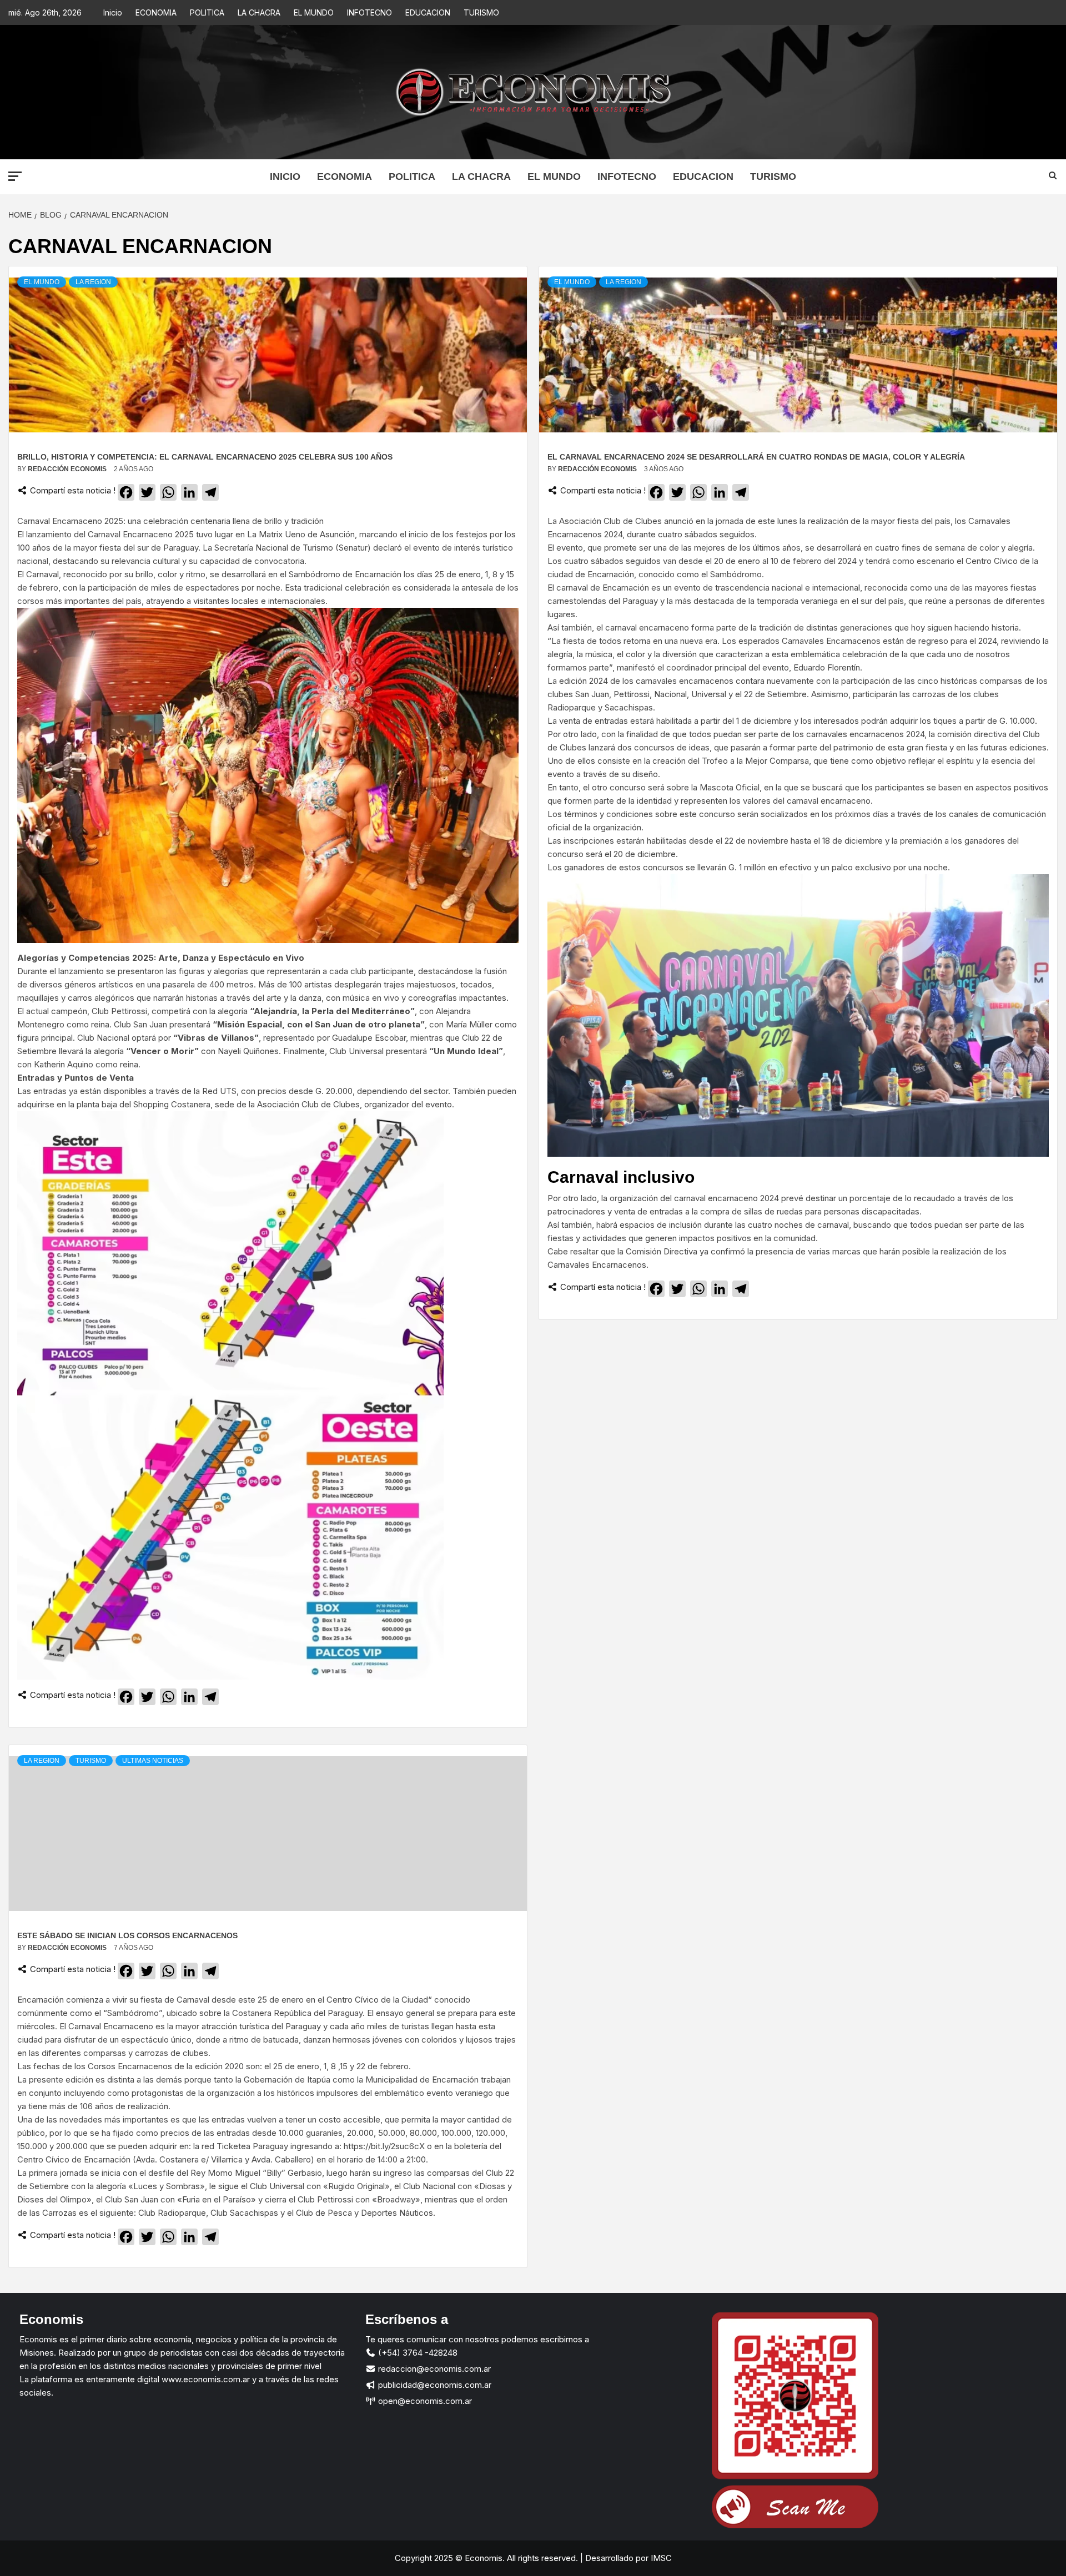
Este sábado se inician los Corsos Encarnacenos (127, 1935)
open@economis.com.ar (424, 2401)
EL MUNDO (314, 12)
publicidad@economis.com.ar (434, 2385)
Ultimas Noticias (153, 1761)
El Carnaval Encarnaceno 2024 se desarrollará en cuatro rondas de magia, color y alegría (756, 457)
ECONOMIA (156, 12)
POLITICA (207, 12)
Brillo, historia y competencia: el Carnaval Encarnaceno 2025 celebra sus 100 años (205, 457)
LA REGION (93, 282)
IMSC (660, 2558)
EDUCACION (428, 12)
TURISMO (481, 12)
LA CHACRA (259, 12)
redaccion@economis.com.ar (433, 2369)
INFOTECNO (369, 12)
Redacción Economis (68, 469)
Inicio (113, 12)
